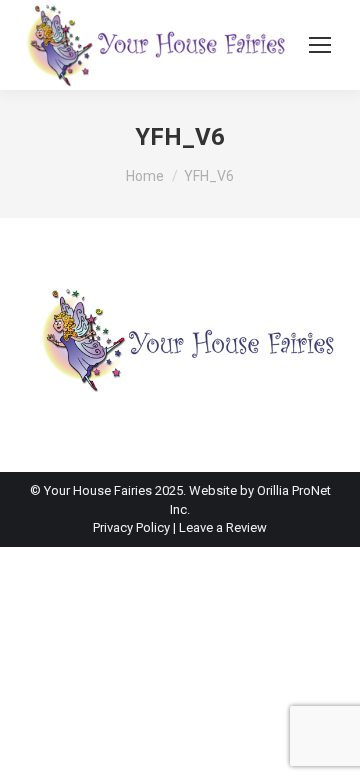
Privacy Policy (133, 527)
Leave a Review (223, 527)
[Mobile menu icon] (320, 45)
